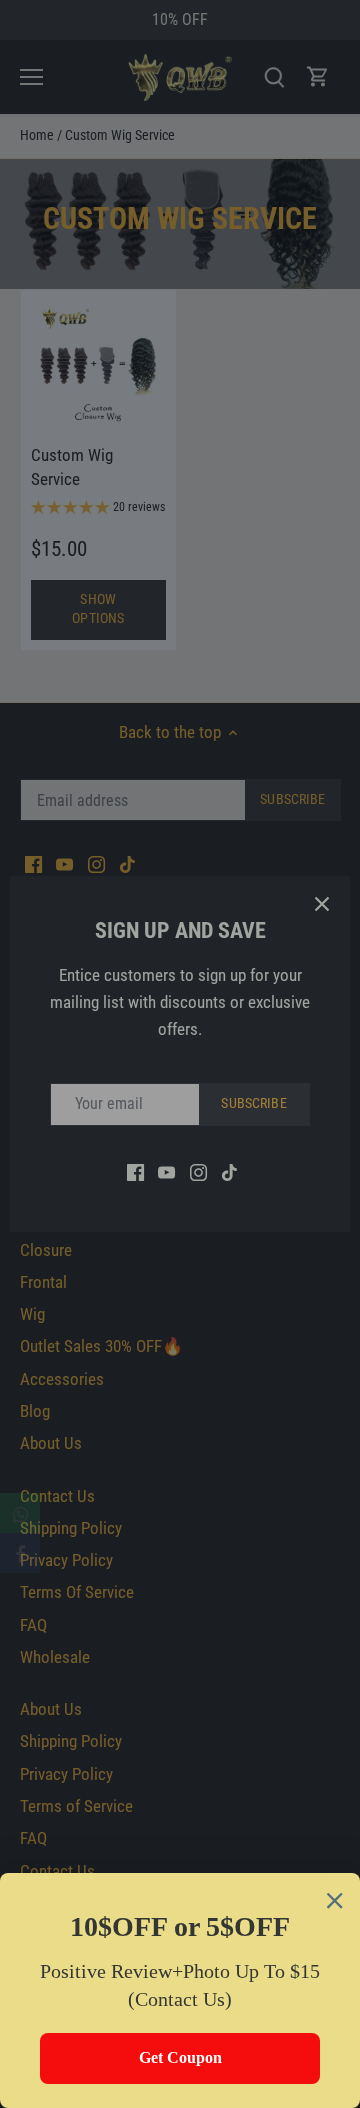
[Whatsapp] (20, 1513)
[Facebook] (20, 1553)
